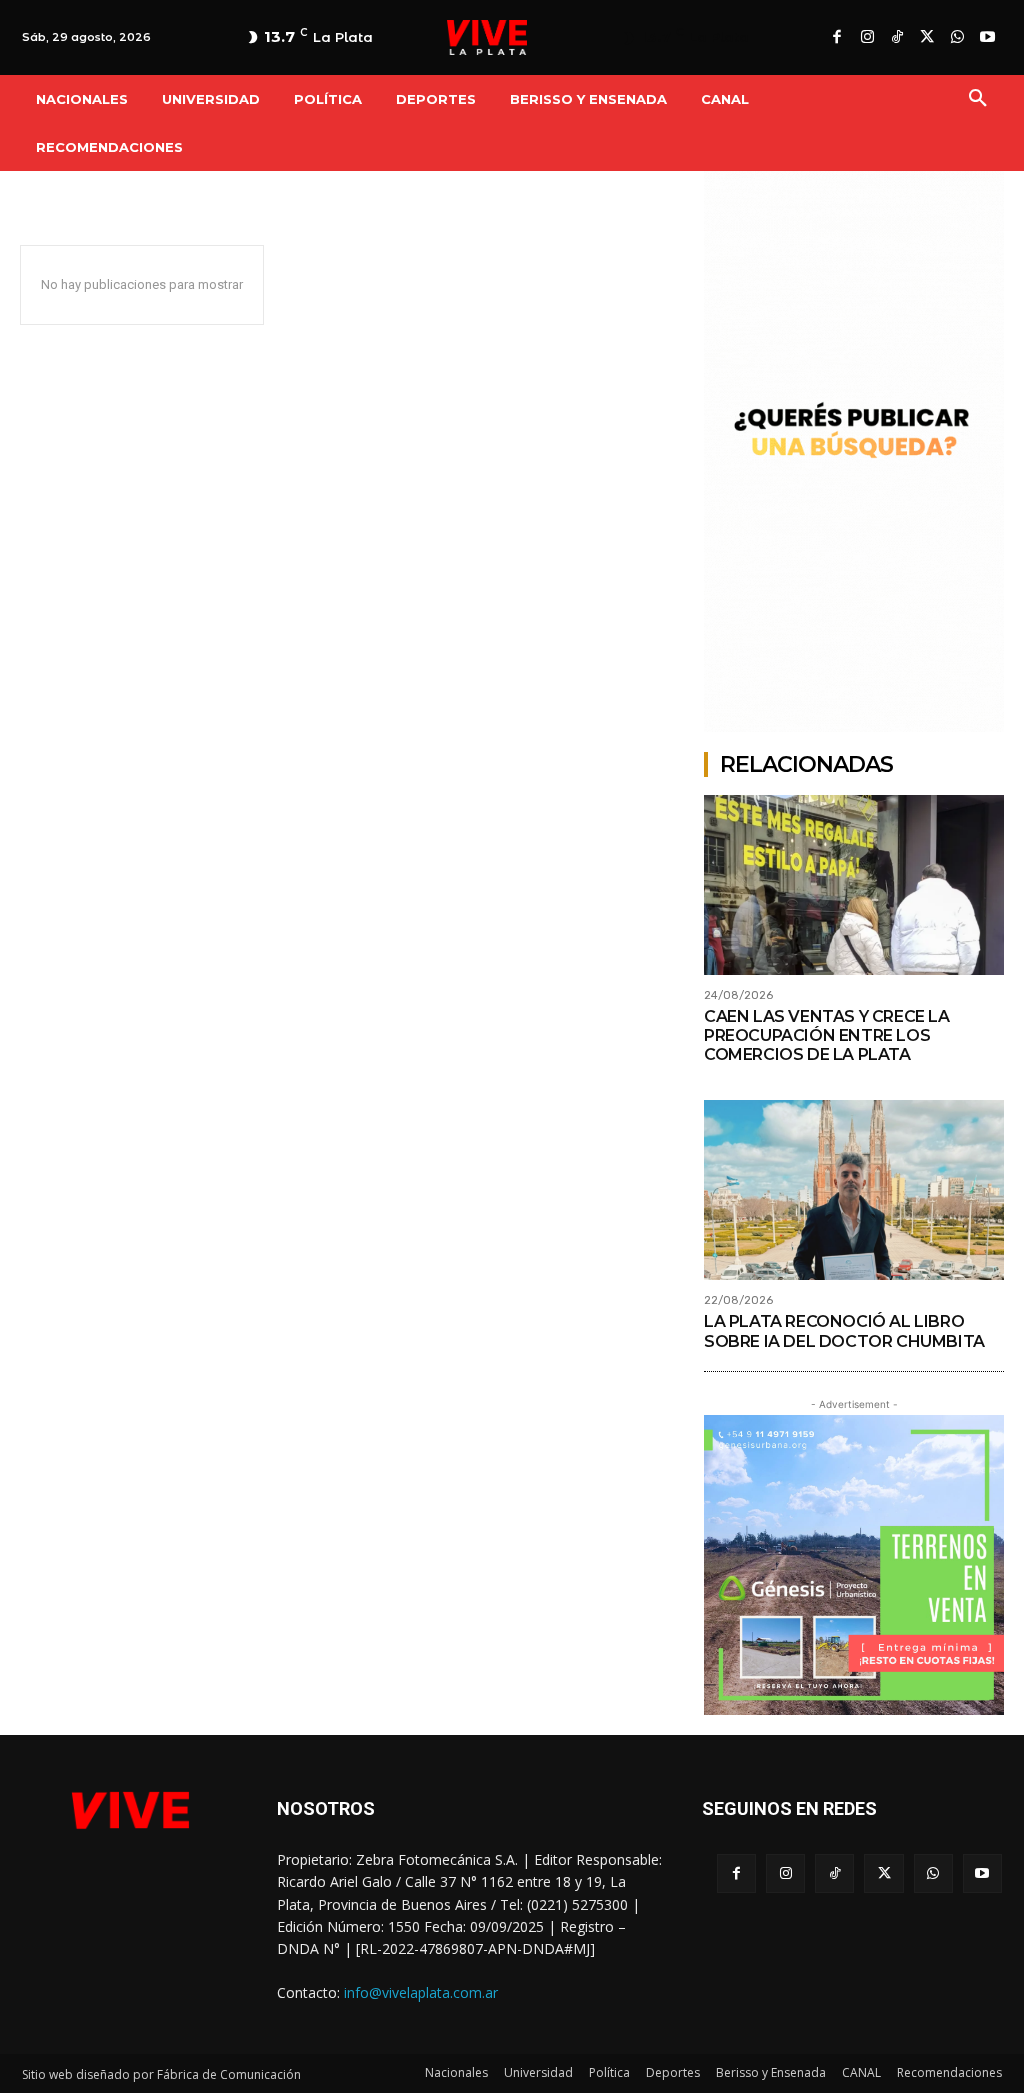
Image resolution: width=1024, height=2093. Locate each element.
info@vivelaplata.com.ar (421, 1992)
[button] (978, 99)
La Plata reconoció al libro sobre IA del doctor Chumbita (844, 1331)
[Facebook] (837, 38)
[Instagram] (867, 38)
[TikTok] (897, 38)
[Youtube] (987, 38)
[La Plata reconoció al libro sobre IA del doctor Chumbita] (854, 1190)
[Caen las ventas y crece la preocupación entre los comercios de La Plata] (854, 885)
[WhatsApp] (957, 38)
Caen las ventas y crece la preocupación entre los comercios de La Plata (827, 1035)
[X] (927, 38)
